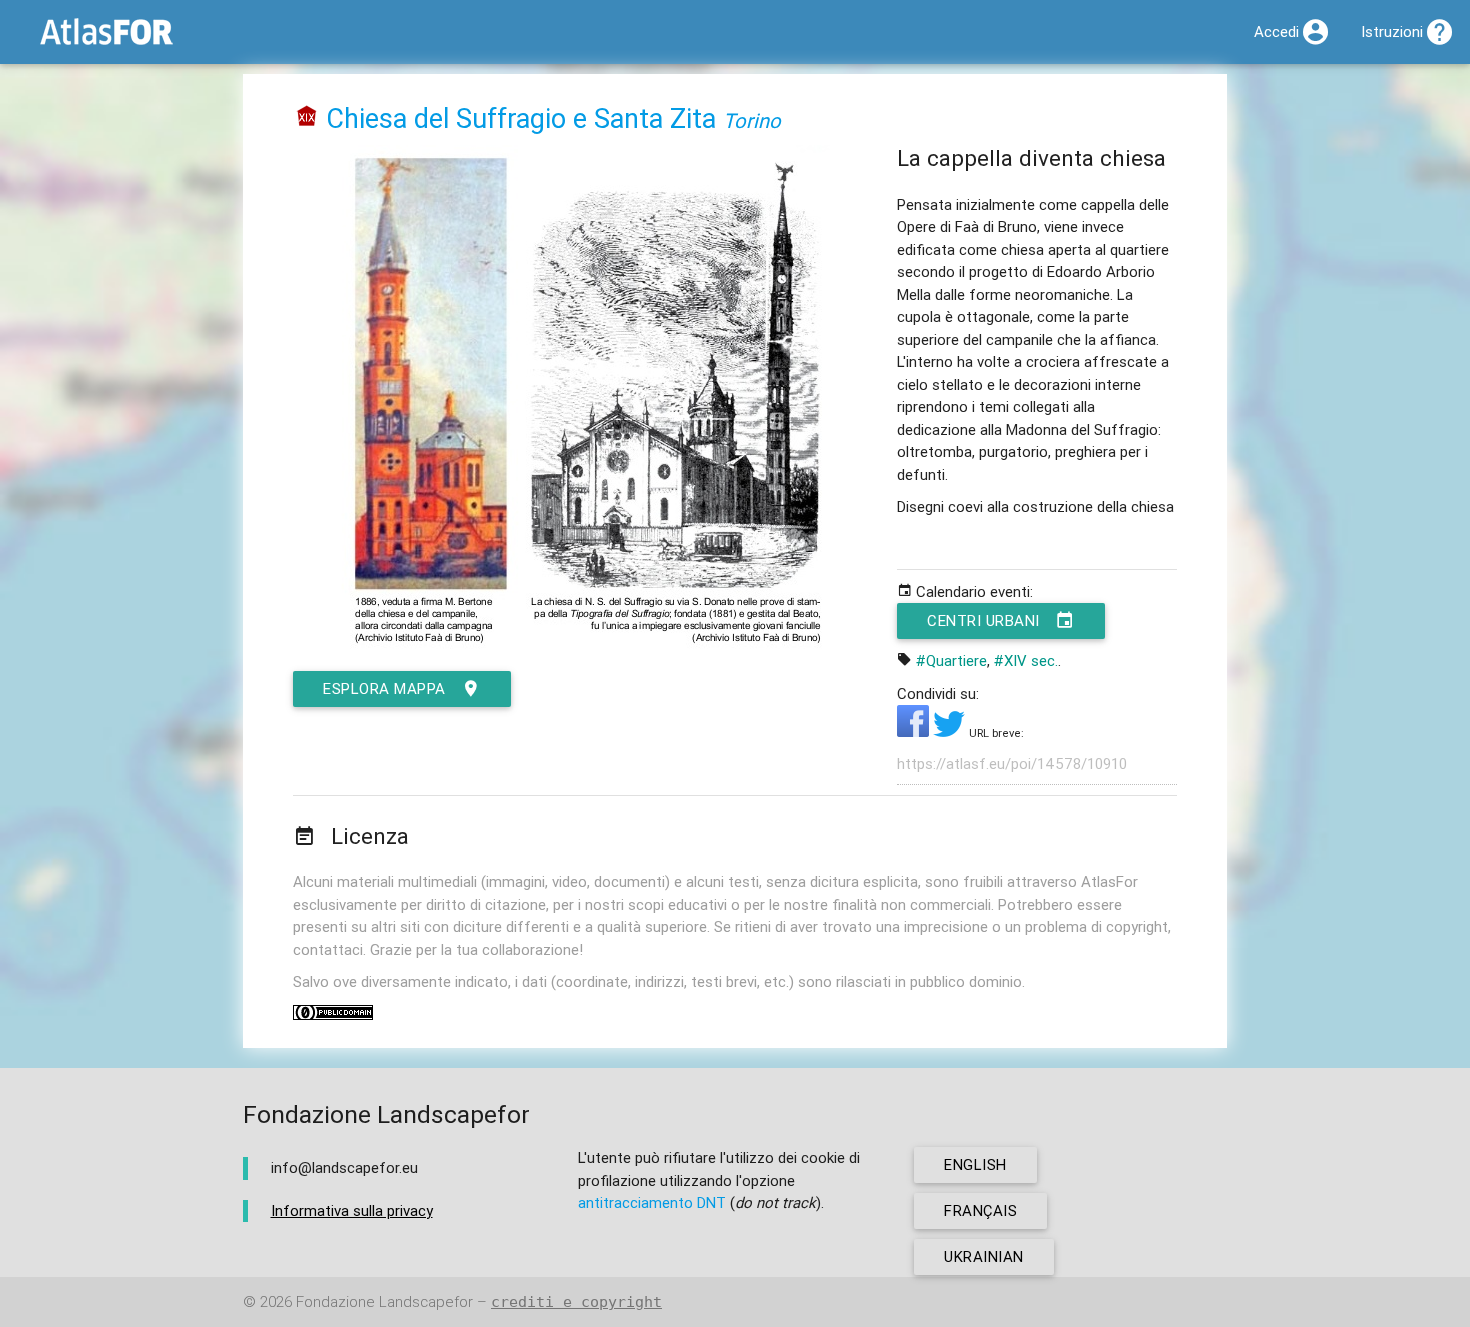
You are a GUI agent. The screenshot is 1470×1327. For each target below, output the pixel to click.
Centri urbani (983, 620)
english (975, 1164)
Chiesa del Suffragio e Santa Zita (521, 118)
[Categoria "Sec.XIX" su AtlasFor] (307, 118)
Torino (752, 120)
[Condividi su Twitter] (951, 731)
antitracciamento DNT (652, 1202)
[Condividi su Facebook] (915, 731)
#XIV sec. (1026, 660)
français (980, 1210)
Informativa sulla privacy (352, 1210)
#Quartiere (951, 660)
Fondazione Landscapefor (384, 1301)
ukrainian (984, 1256)
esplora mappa (384, 688)
